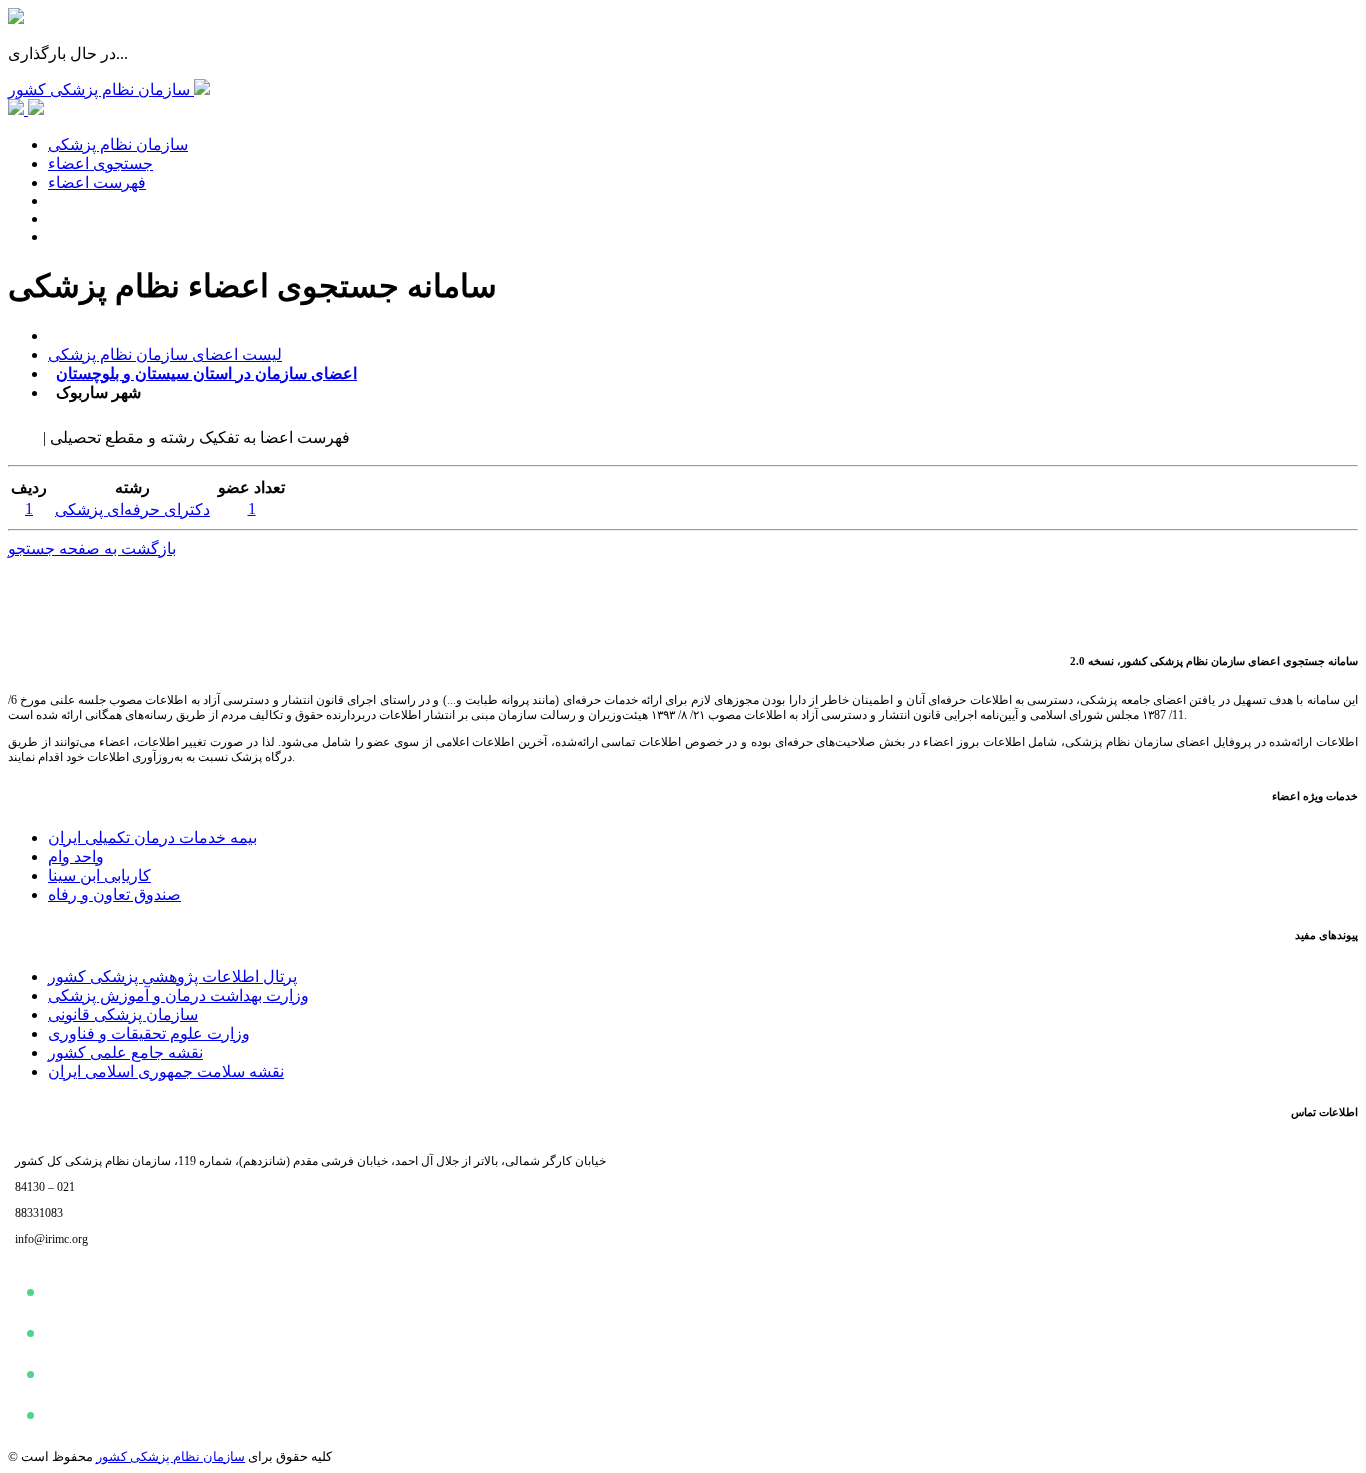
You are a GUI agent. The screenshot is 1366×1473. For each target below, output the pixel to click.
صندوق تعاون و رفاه (114, 894)
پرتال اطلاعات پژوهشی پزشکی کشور (172, 976)
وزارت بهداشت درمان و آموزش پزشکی (178, 995)
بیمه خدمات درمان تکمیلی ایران (152, 837)
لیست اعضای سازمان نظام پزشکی (165, 354)
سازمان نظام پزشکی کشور (170, 1456)
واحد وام (76, 856)
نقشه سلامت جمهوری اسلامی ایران (166, 1071)
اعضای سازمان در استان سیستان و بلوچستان (206, 373)
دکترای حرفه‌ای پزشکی (132, 509)
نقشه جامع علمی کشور (125, 1052)
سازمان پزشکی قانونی (123, 1014)
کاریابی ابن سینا (99, 875)
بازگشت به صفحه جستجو (92, 548)
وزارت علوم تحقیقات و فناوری (149, 1033)
